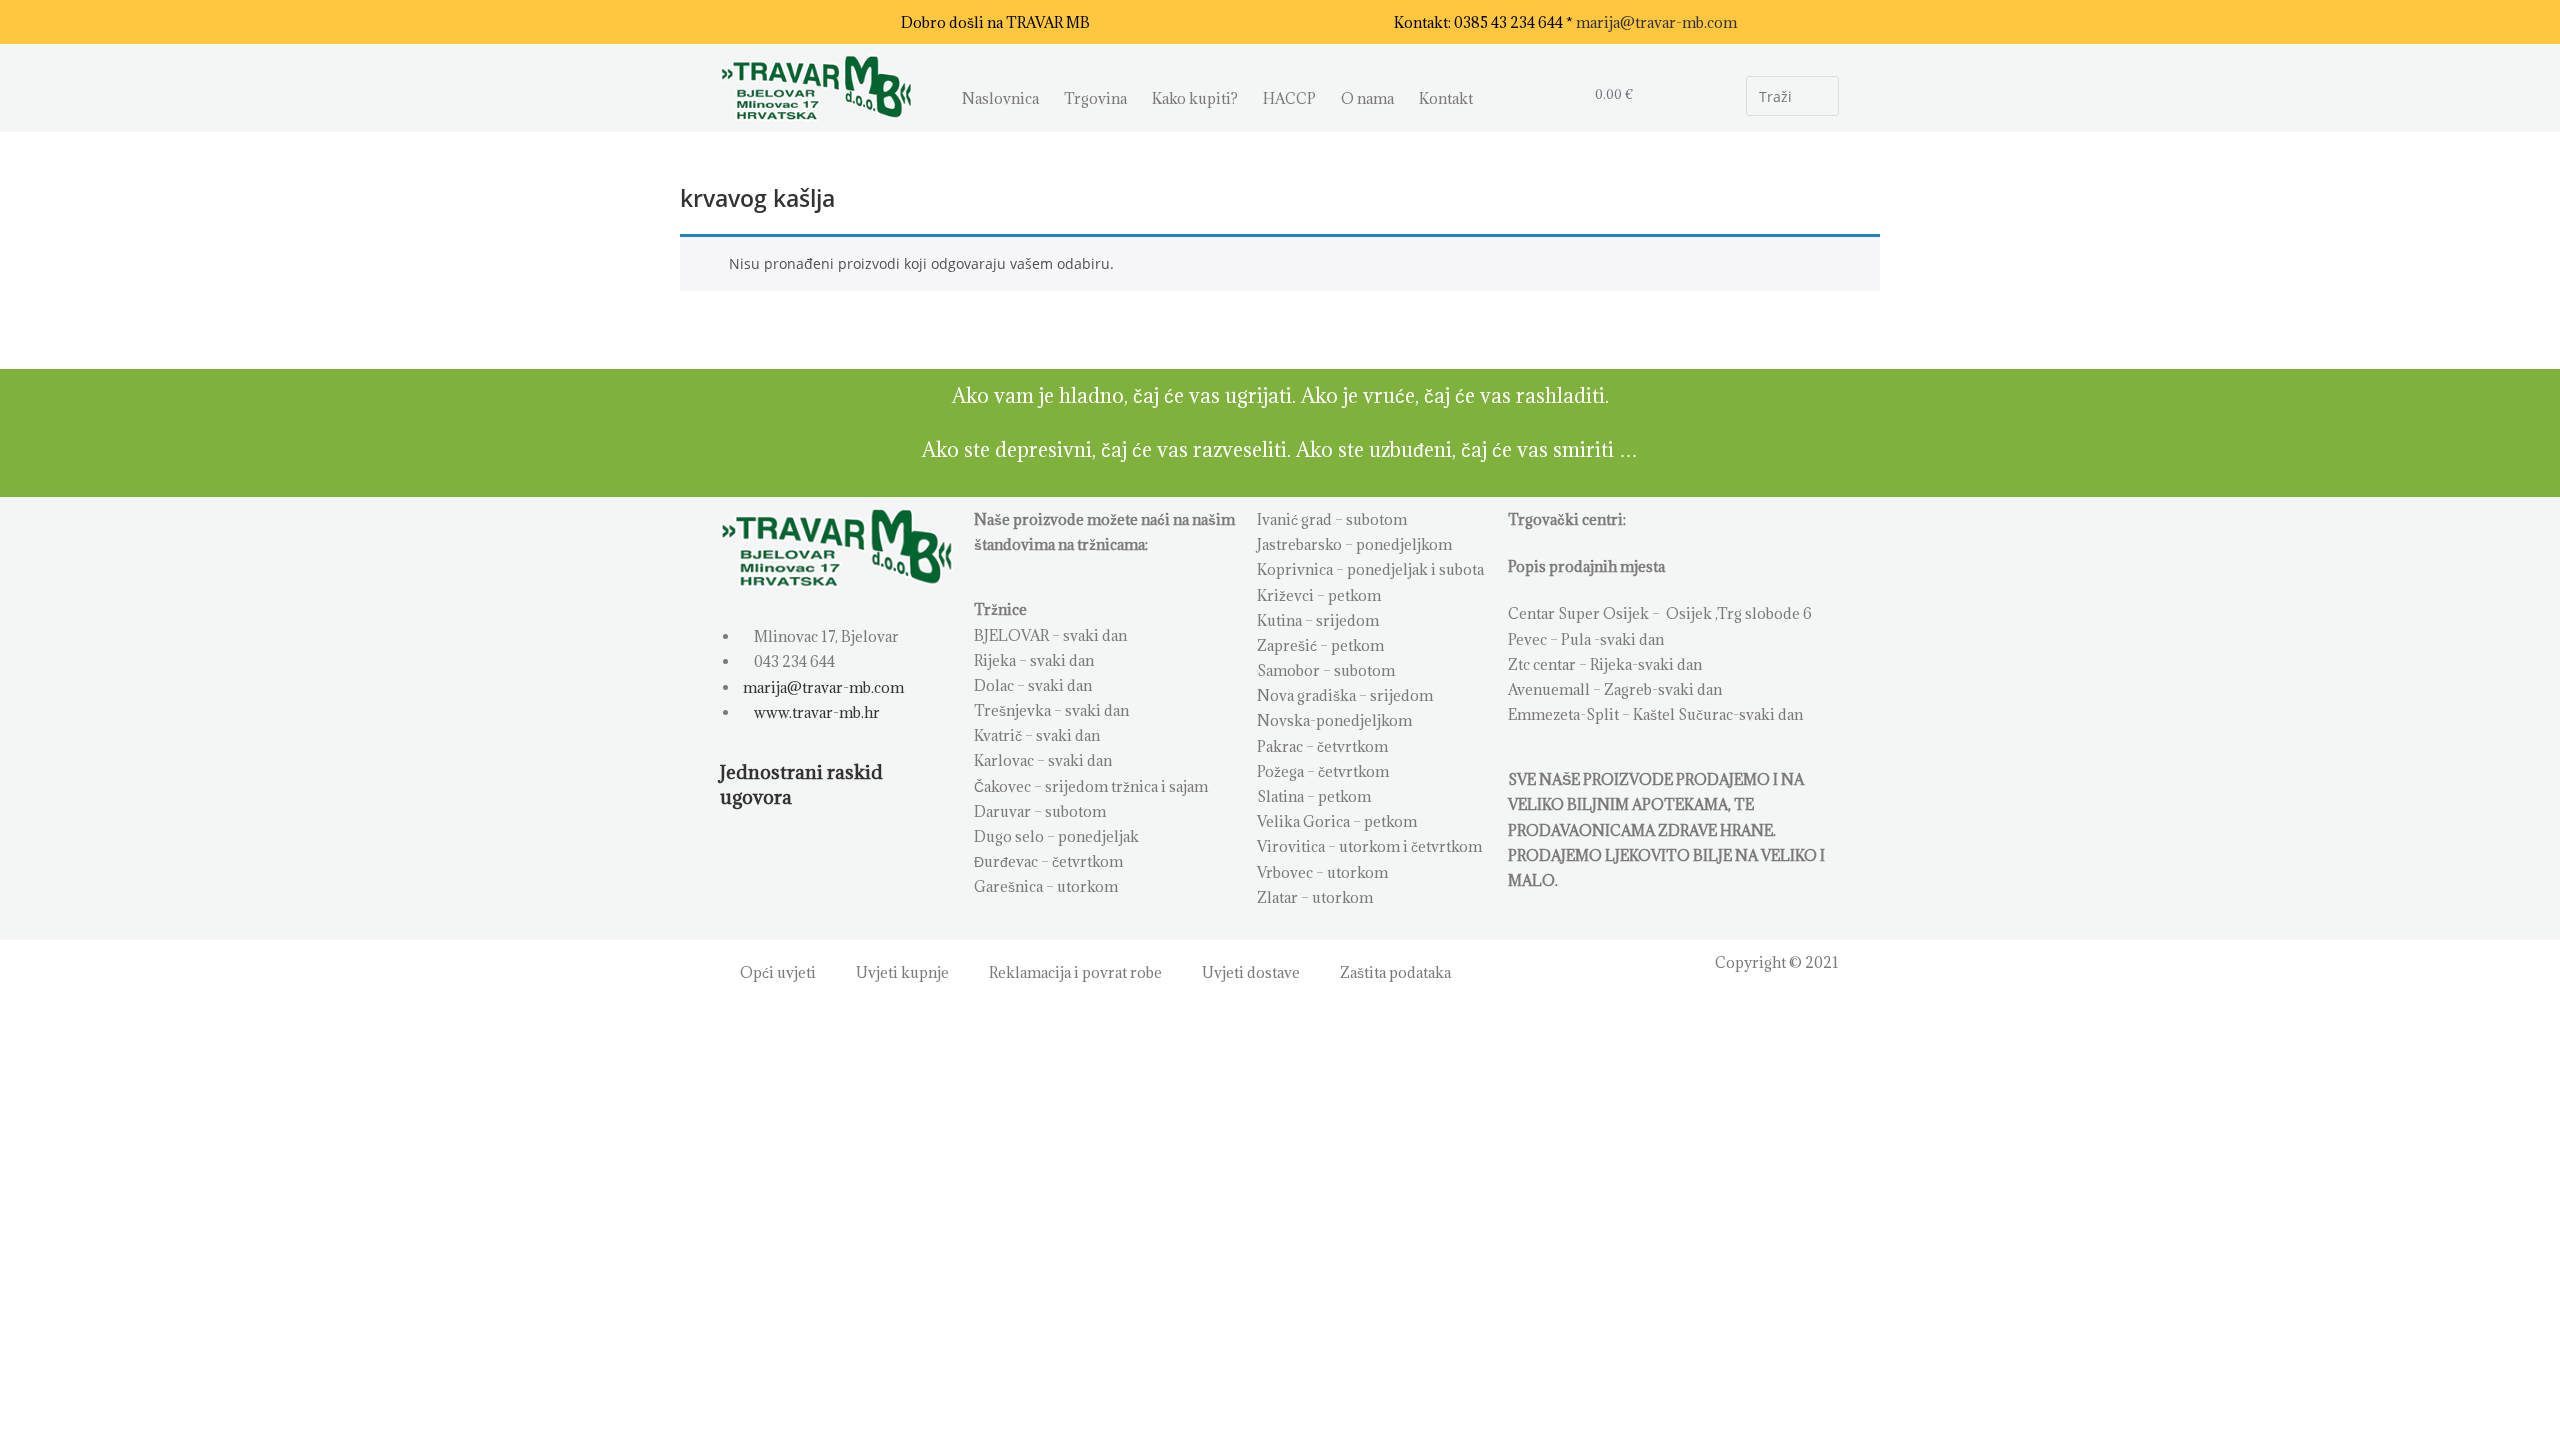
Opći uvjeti (778, 972)
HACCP (1289, 98)
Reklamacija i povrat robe (1075, 972)
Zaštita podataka (1395, 972)
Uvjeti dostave (1251, 972)
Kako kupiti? (1195, 98)
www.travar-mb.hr (815, 712)
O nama (1367, 98)
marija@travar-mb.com (1656, 22)
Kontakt (1446, 98)
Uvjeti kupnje (902, 972)
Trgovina (1095, 98)
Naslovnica (1000, 98)
